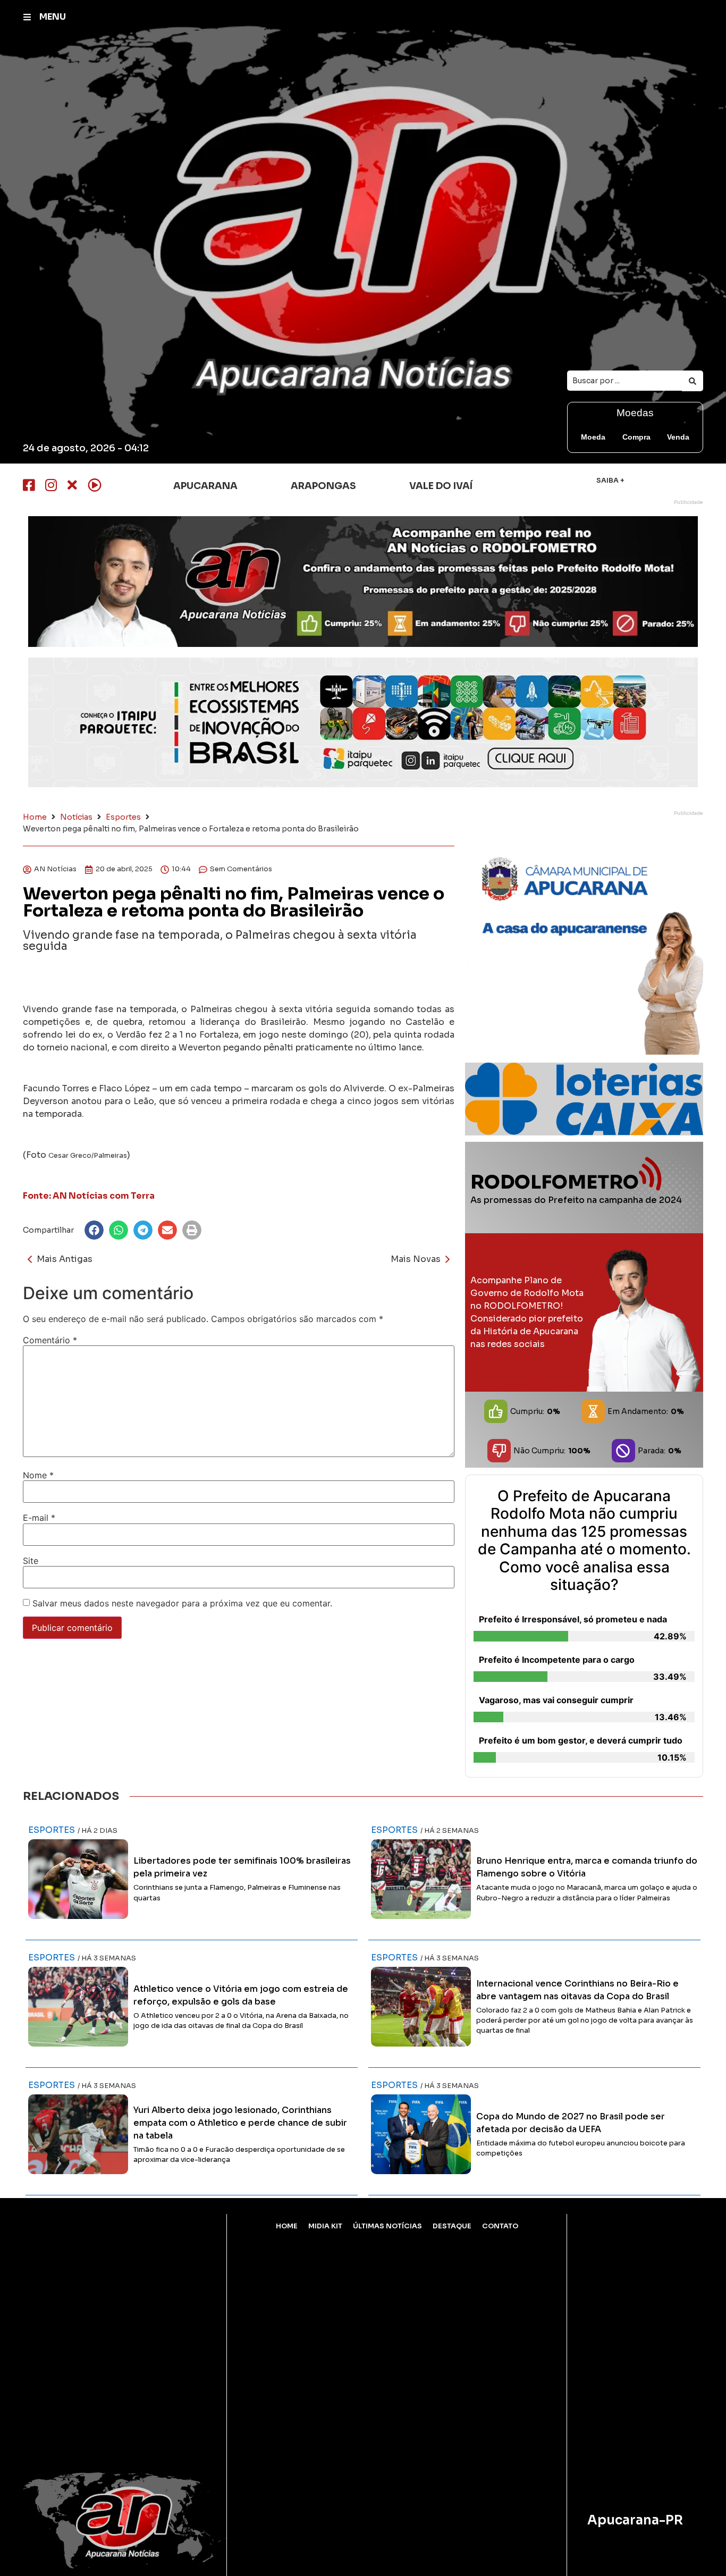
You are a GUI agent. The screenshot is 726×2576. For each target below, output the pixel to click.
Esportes (123, 817)
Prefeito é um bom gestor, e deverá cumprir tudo (581, 1740)
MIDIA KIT (325, 2226)
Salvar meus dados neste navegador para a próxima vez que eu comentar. (182, 1603)
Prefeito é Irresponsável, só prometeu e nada (573, 1619)
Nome (38, 1475)
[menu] (27, 17)
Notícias (76, 817)
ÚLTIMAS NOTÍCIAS (387, 2226)
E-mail (39, 1518)
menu (53, 17)
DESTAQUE (452, 2226)
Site (31, 1561)
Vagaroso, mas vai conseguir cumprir (556, 1700)
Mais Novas (416, 1259)
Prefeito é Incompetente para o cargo (557, 1660)
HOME (287, 2226)
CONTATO (500, 2226)
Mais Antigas (65, 1259)
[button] (94, 1230)
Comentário (50, 1340)
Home (35, 817)
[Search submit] (693, 381)
